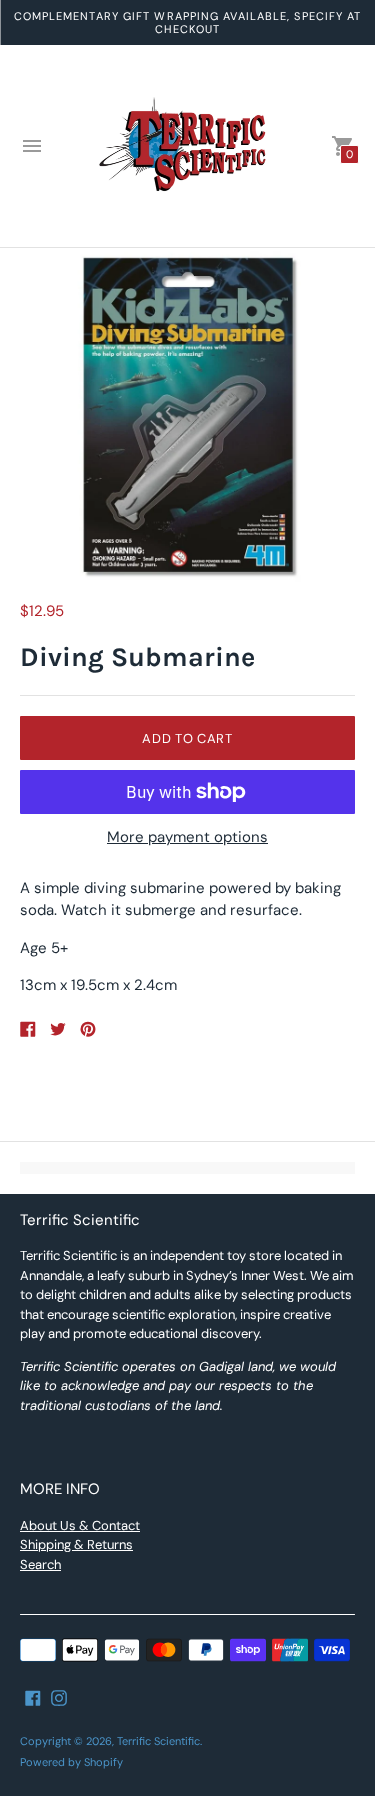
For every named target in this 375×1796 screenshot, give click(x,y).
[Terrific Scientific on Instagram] (59, 1697)
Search (40, 1564)
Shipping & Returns (76, 1544)
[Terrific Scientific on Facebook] (33, 1697)
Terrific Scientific (158, 1741)
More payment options (187, 837)
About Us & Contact (80, 1525)
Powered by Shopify (71, 1762)
